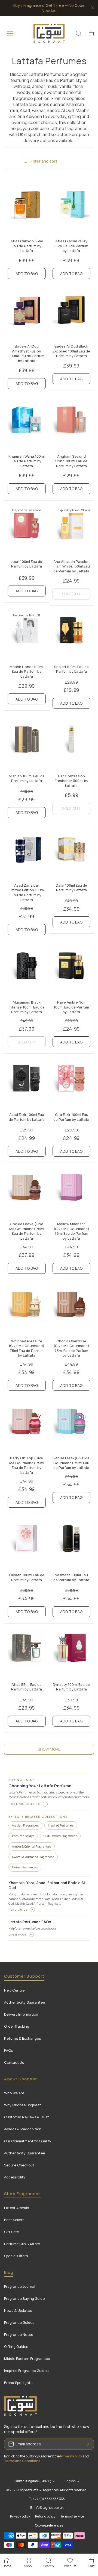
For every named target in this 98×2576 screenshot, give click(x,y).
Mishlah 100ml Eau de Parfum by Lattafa (27, 778)
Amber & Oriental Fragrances (32, 1846)
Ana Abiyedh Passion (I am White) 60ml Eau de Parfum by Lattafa (71, 566)
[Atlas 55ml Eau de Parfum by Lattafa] (27, 1652)
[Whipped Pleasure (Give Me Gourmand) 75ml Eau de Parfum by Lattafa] (27, 1308)
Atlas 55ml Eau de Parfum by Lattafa (27, 1687)
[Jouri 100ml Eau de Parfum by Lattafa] (27, 529)
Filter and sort (44, 161)
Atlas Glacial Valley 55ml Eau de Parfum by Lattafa (71, 246)
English (70, 2481)
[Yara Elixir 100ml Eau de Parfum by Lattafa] (72, 1082)
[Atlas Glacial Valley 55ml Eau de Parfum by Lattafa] (72, 208)
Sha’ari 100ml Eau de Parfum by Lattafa (71, 669)
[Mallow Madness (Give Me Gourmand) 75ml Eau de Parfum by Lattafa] (72, 1191)
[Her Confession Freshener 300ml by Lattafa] (72, 743)
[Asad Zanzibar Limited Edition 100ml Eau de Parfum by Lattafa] (27, 853)
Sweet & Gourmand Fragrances (33, 1857)
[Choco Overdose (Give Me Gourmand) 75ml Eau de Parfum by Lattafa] (72, 1308)
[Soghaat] (49, 33)
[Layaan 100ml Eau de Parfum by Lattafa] (27, 1542)
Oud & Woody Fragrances (60, 1836)
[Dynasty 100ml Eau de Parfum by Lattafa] (72, 1652)
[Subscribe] (87, 2444)
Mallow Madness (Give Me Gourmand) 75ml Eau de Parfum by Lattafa (71, 1231)
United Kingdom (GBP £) (33, 2481)
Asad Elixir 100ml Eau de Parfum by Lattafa (27, 1117)
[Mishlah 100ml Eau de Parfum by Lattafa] (27, 743)
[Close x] (93, 8)
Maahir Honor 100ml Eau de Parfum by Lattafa (27, 671)
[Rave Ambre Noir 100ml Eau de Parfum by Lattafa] (72, 970)
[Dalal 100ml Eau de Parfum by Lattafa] (72, 853)
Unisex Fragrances (25, 1867)
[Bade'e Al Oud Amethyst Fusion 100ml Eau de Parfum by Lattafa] (27, 314)
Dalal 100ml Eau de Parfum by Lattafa (71, 888)
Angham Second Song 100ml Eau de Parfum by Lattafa (71, 461)
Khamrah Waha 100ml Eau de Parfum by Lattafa (27, 461)
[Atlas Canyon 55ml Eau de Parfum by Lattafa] (27, 208)
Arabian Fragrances (25, 1825)
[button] (91, 33)
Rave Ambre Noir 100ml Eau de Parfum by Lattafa (71, 1007)
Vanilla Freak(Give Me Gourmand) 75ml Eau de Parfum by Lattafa (71, 1463)
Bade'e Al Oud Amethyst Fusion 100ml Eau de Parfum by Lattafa (27, 353)
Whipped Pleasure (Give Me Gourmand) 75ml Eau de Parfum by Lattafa (27, 1348)
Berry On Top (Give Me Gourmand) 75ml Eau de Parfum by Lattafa (27, 1465)
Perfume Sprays (23, 1836)
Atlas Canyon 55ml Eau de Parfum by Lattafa (27, 246)
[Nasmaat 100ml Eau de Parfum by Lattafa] (72, 1542)
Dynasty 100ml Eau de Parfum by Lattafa (71, 1687)
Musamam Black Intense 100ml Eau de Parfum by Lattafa (27, 1007)
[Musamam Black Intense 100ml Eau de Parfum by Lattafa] (27, 970)
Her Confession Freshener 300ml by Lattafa (71, 781)
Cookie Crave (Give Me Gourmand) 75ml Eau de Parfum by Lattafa (27, 1231)
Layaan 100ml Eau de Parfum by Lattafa (27, 1577)
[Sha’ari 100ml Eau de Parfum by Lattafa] (72, 634)
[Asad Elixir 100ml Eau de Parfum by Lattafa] (27, 1082)
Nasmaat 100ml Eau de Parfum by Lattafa (71, 1577)
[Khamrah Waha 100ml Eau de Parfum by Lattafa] (27, 424)
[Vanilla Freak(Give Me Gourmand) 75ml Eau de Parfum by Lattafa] (72, 1425)
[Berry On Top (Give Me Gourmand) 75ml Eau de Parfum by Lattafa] (27, 1425)
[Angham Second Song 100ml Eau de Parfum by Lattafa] (72, 424)
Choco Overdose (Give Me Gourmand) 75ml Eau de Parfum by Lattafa (71, 1348)
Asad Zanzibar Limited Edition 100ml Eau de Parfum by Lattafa (27, 893)
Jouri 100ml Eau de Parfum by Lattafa (27, 564)
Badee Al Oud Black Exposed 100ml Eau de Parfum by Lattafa (71, 351)
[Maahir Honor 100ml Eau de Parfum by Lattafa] (27, 634)
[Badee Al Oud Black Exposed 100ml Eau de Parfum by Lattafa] (72, 314)
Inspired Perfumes (61, 1825)
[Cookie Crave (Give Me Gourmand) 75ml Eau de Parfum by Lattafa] (27, 1191)
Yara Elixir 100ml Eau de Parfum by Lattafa (71, 1117)
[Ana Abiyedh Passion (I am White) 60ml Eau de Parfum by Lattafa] (72, 529)
